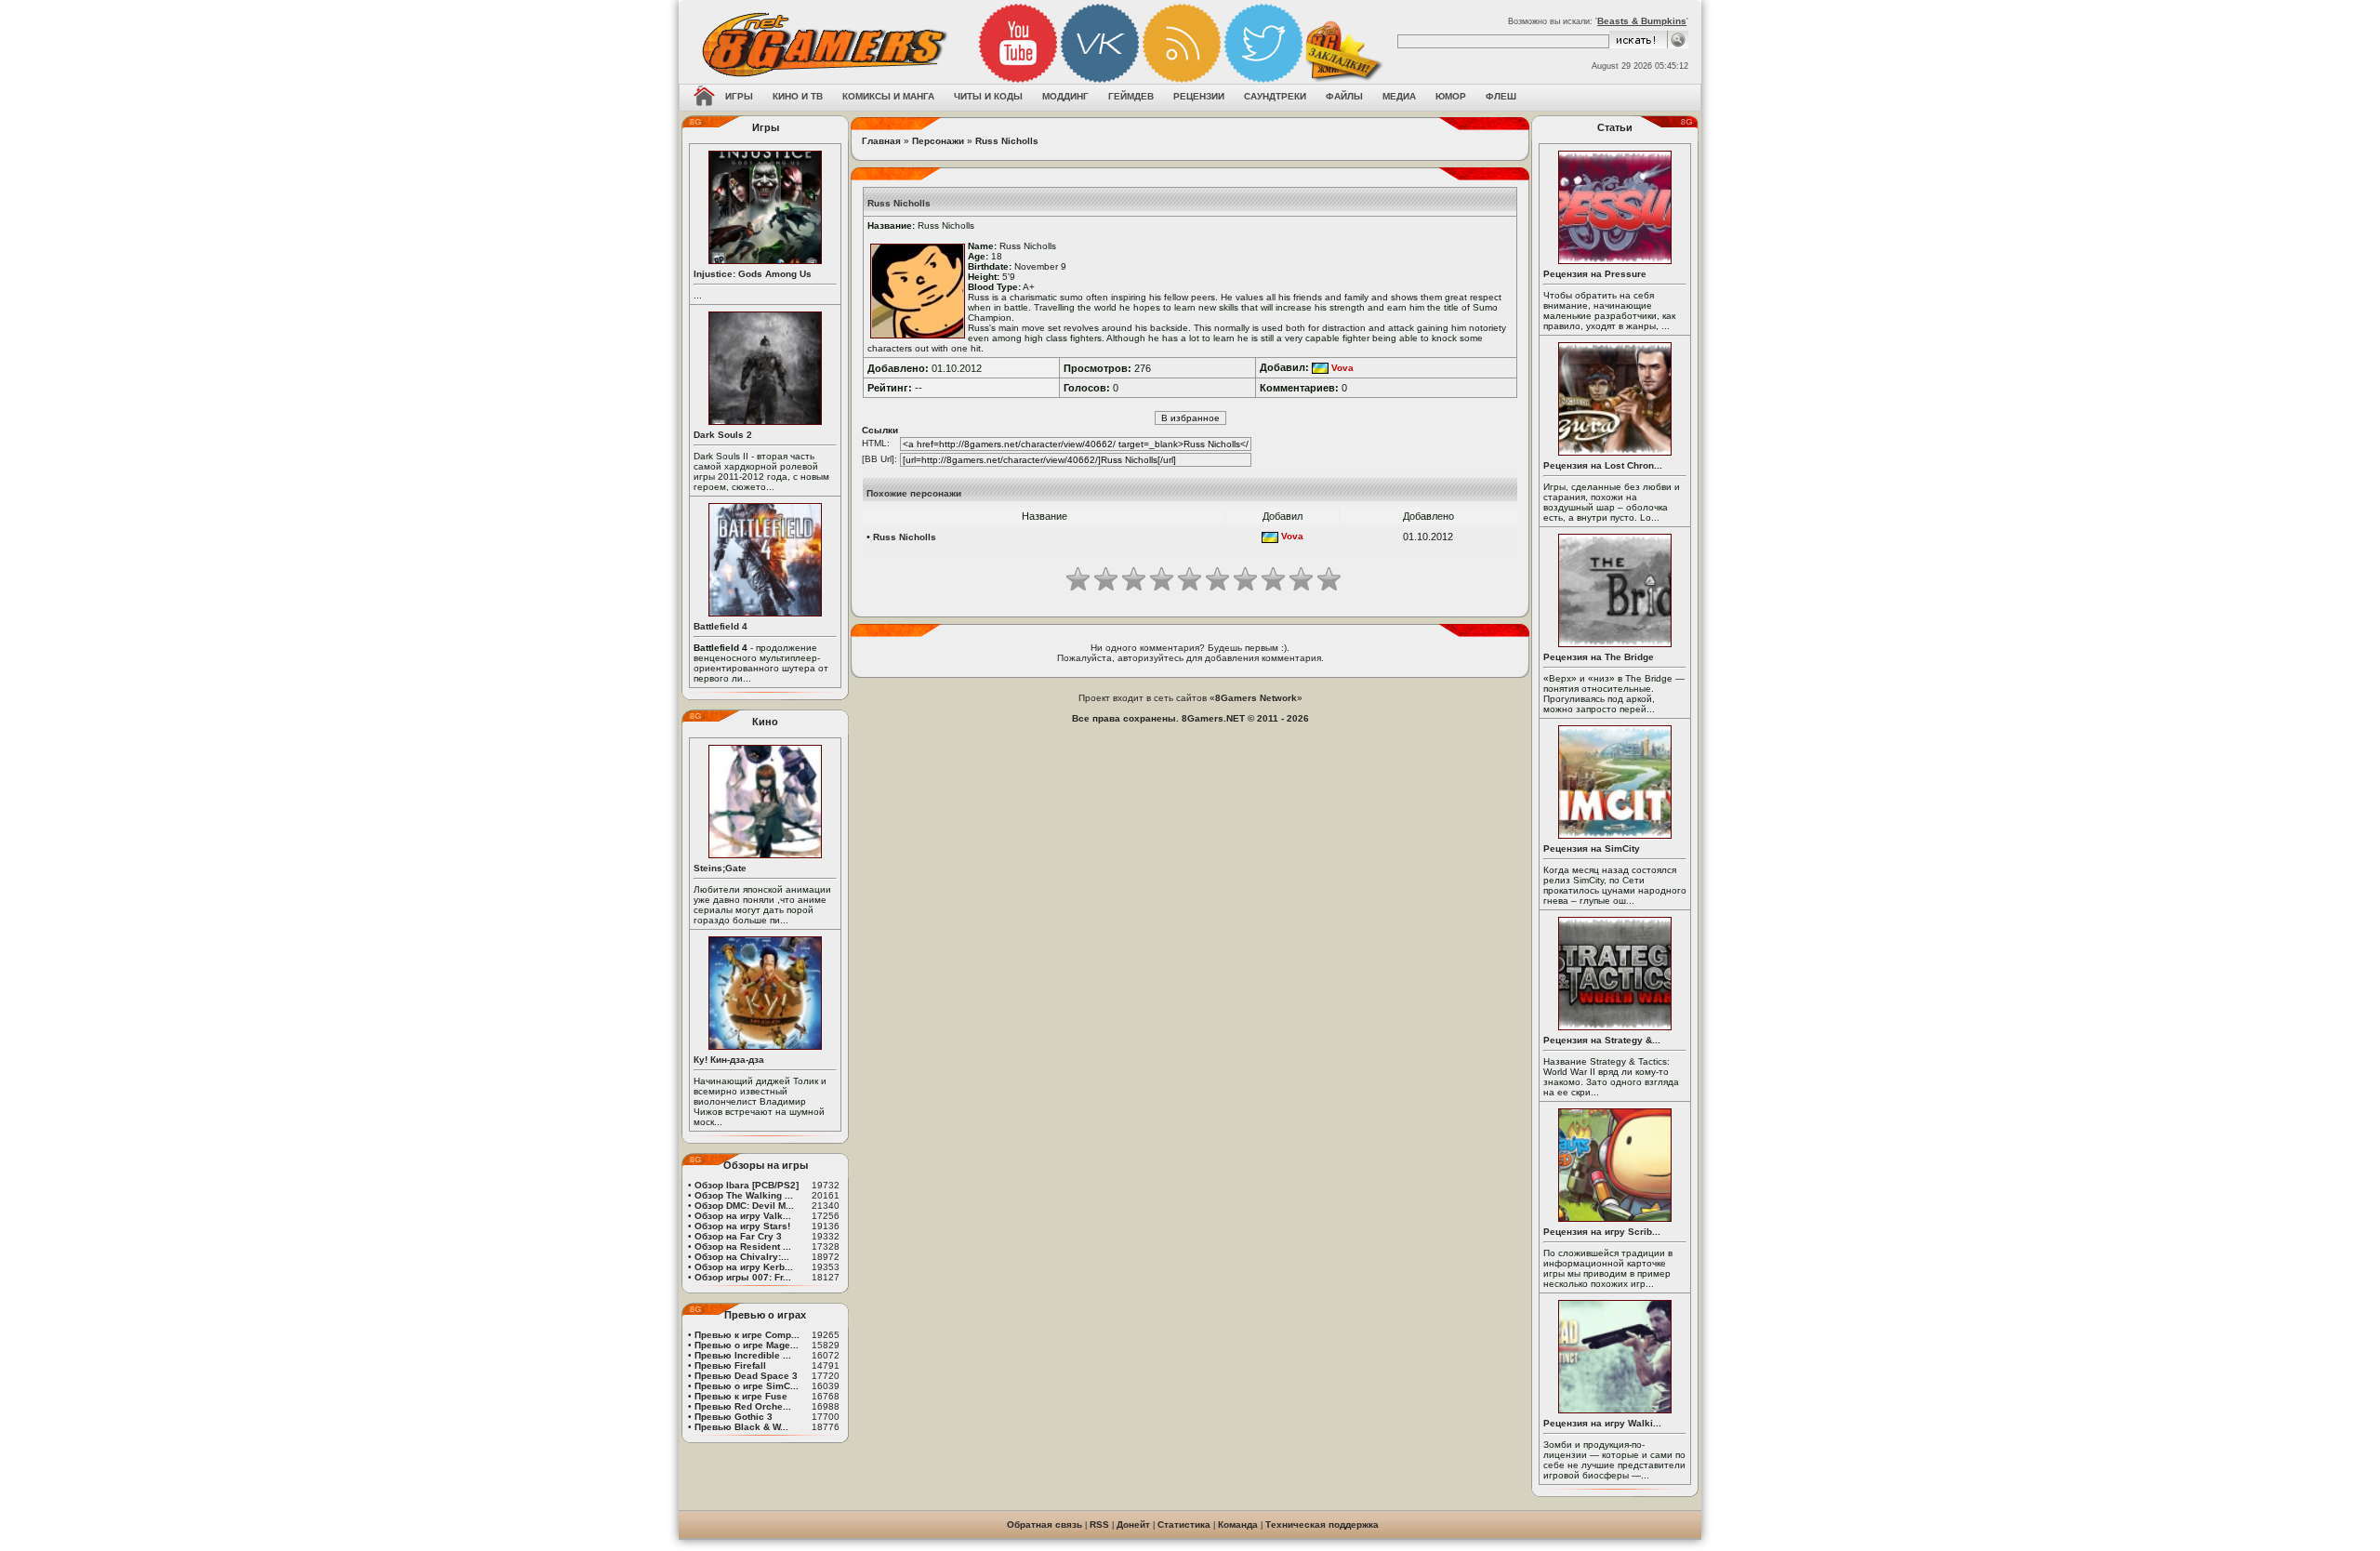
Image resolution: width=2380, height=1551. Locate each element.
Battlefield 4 (721, 626)
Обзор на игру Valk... (743, 1216)
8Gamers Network (1256, 698)
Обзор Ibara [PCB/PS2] (747, 1185)
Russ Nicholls (1007, 141)
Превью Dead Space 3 (746, 1376)
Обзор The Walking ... (744, 1195)
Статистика (1184, 1524)
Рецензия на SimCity (1592, 848)
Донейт (1133, 1524)
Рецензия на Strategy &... (1602, 1040)
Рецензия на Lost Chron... (1603, 465)
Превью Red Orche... (743, 1406)
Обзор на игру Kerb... (744, 1267)
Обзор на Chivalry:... (742, 1257)
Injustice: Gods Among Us (753, 274)
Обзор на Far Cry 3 (738, 1236)
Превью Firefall (730, 1365)
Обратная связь (1045, 1524)
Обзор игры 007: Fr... (743, 1277)
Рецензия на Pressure (1595, 274)
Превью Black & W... (741, 1427)
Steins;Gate (720, 868)
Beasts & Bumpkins (1642, 21)
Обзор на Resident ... (743, 1246)
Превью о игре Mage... (747, 1345)
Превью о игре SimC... (747, 1386)
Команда (1238, 1524)
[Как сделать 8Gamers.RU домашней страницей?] (704, 98)
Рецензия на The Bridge (1599, 657)
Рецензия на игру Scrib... (1602, 1232)
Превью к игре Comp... (747, 1335)
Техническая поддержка (1322, 1524)
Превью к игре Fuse (741, 1396)
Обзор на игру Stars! (742, 1226)
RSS (1099, 1524)
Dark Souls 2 (723, 435)
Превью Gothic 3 (734, 1417)
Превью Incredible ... (743, 1355)
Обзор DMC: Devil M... (744, 1206)
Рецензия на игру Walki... (1602, 1423)
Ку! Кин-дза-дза (729, 1060)
